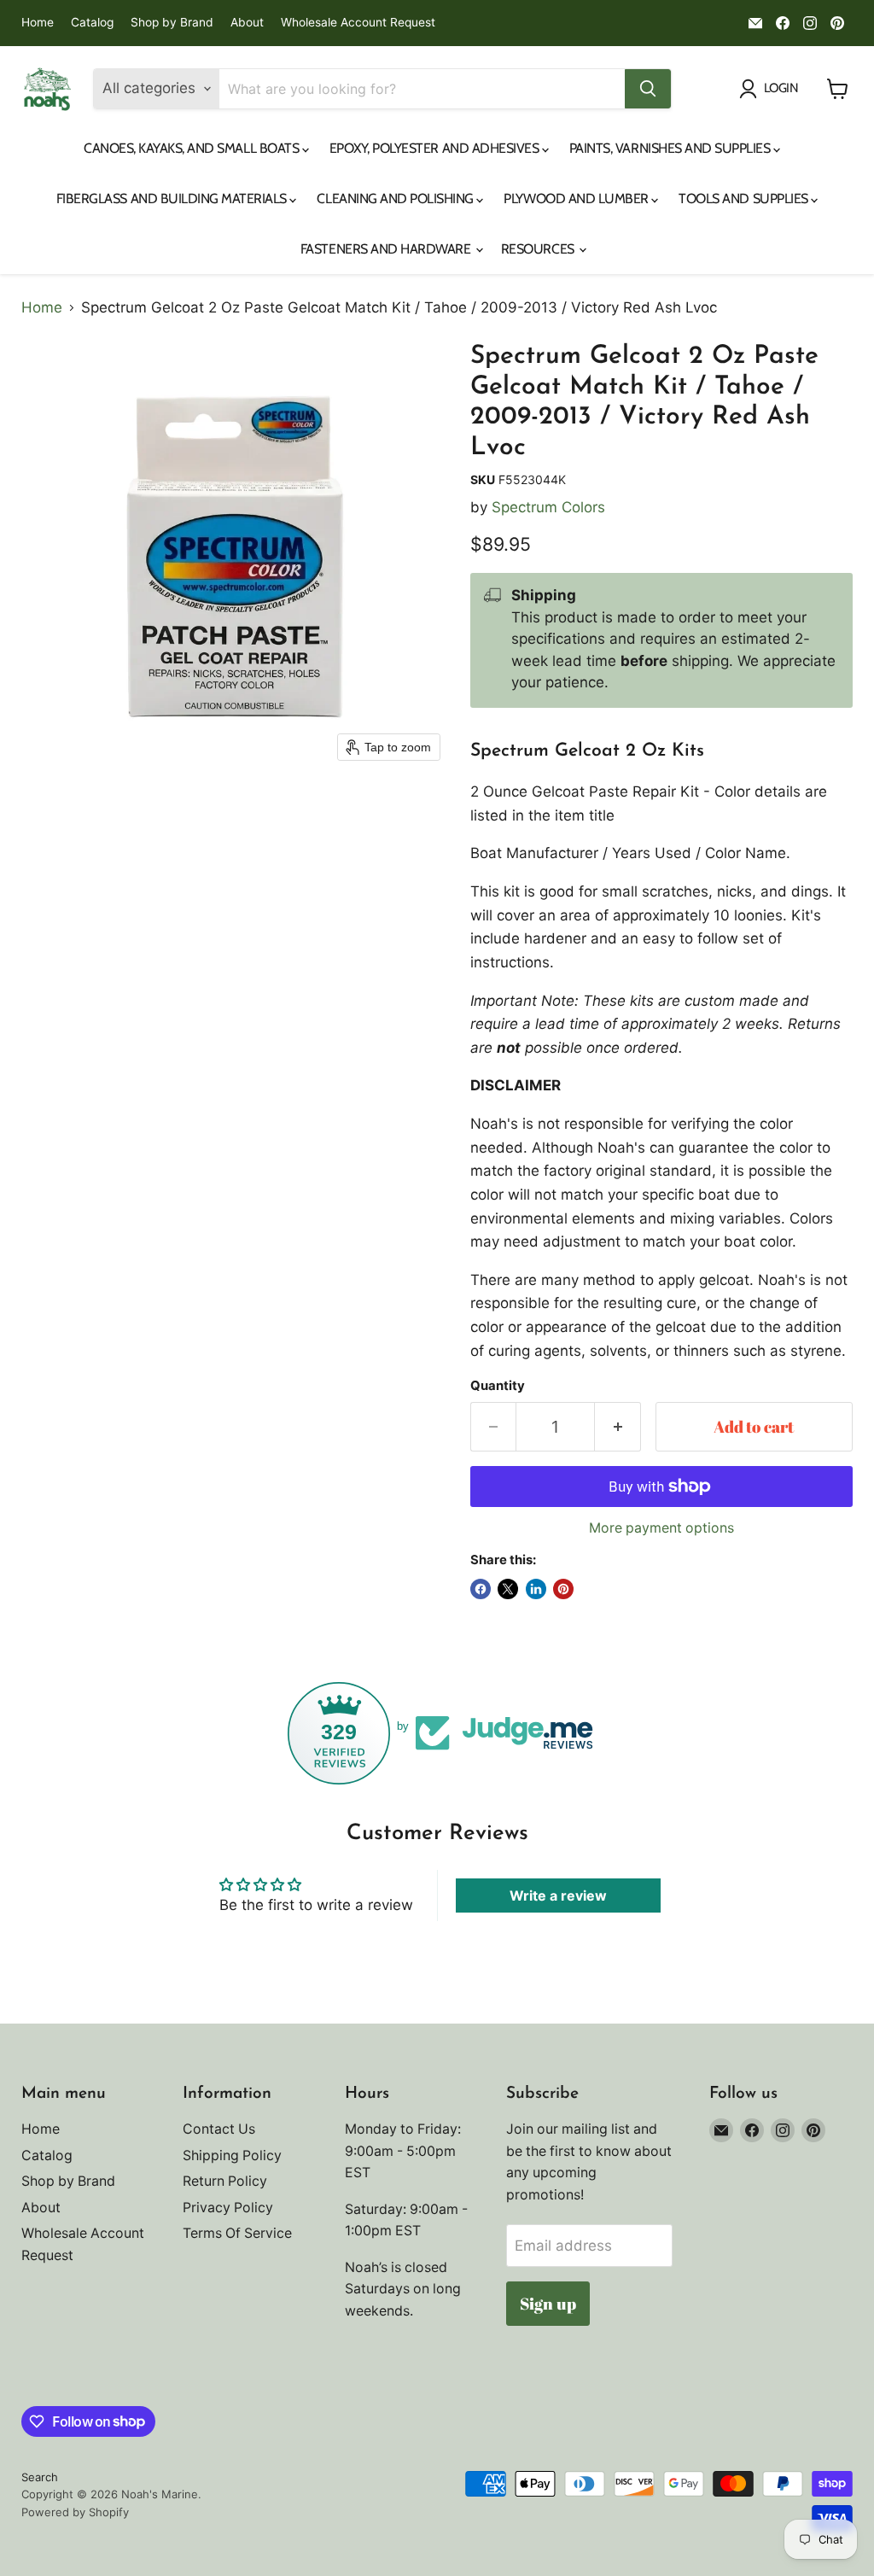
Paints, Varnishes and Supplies (671, 148)
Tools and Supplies (745, 199)
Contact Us (219, 2129)
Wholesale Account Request (358, 23)
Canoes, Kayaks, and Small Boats (193, 148)
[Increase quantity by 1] (618, 1427)
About (247, 23)
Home (38, 23)
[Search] (648, 89)
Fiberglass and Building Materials (173, 199)
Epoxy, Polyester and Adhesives (436, 148)
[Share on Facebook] (481, 1589)
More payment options (661, 1528)
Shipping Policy (232, 2155)
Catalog (92, 23)
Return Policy (225, 2181)
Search (40, 2477)
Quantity (498, 1386)
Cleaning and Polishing (396, 199)
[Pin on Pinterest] (563, 1589)
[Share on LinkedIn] (536, 1589)
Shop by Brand (172, 23)
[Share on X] (508, 1589)
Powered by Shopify (75, 2512)
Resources (539, 249)
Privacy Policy (228, 2208)
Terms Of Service (237, 2233)
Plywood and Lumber (577, 199)
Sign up (548, 2304)
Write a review (558, 1895)
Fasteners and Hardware (387, 249)
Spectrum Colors (548, 507)
